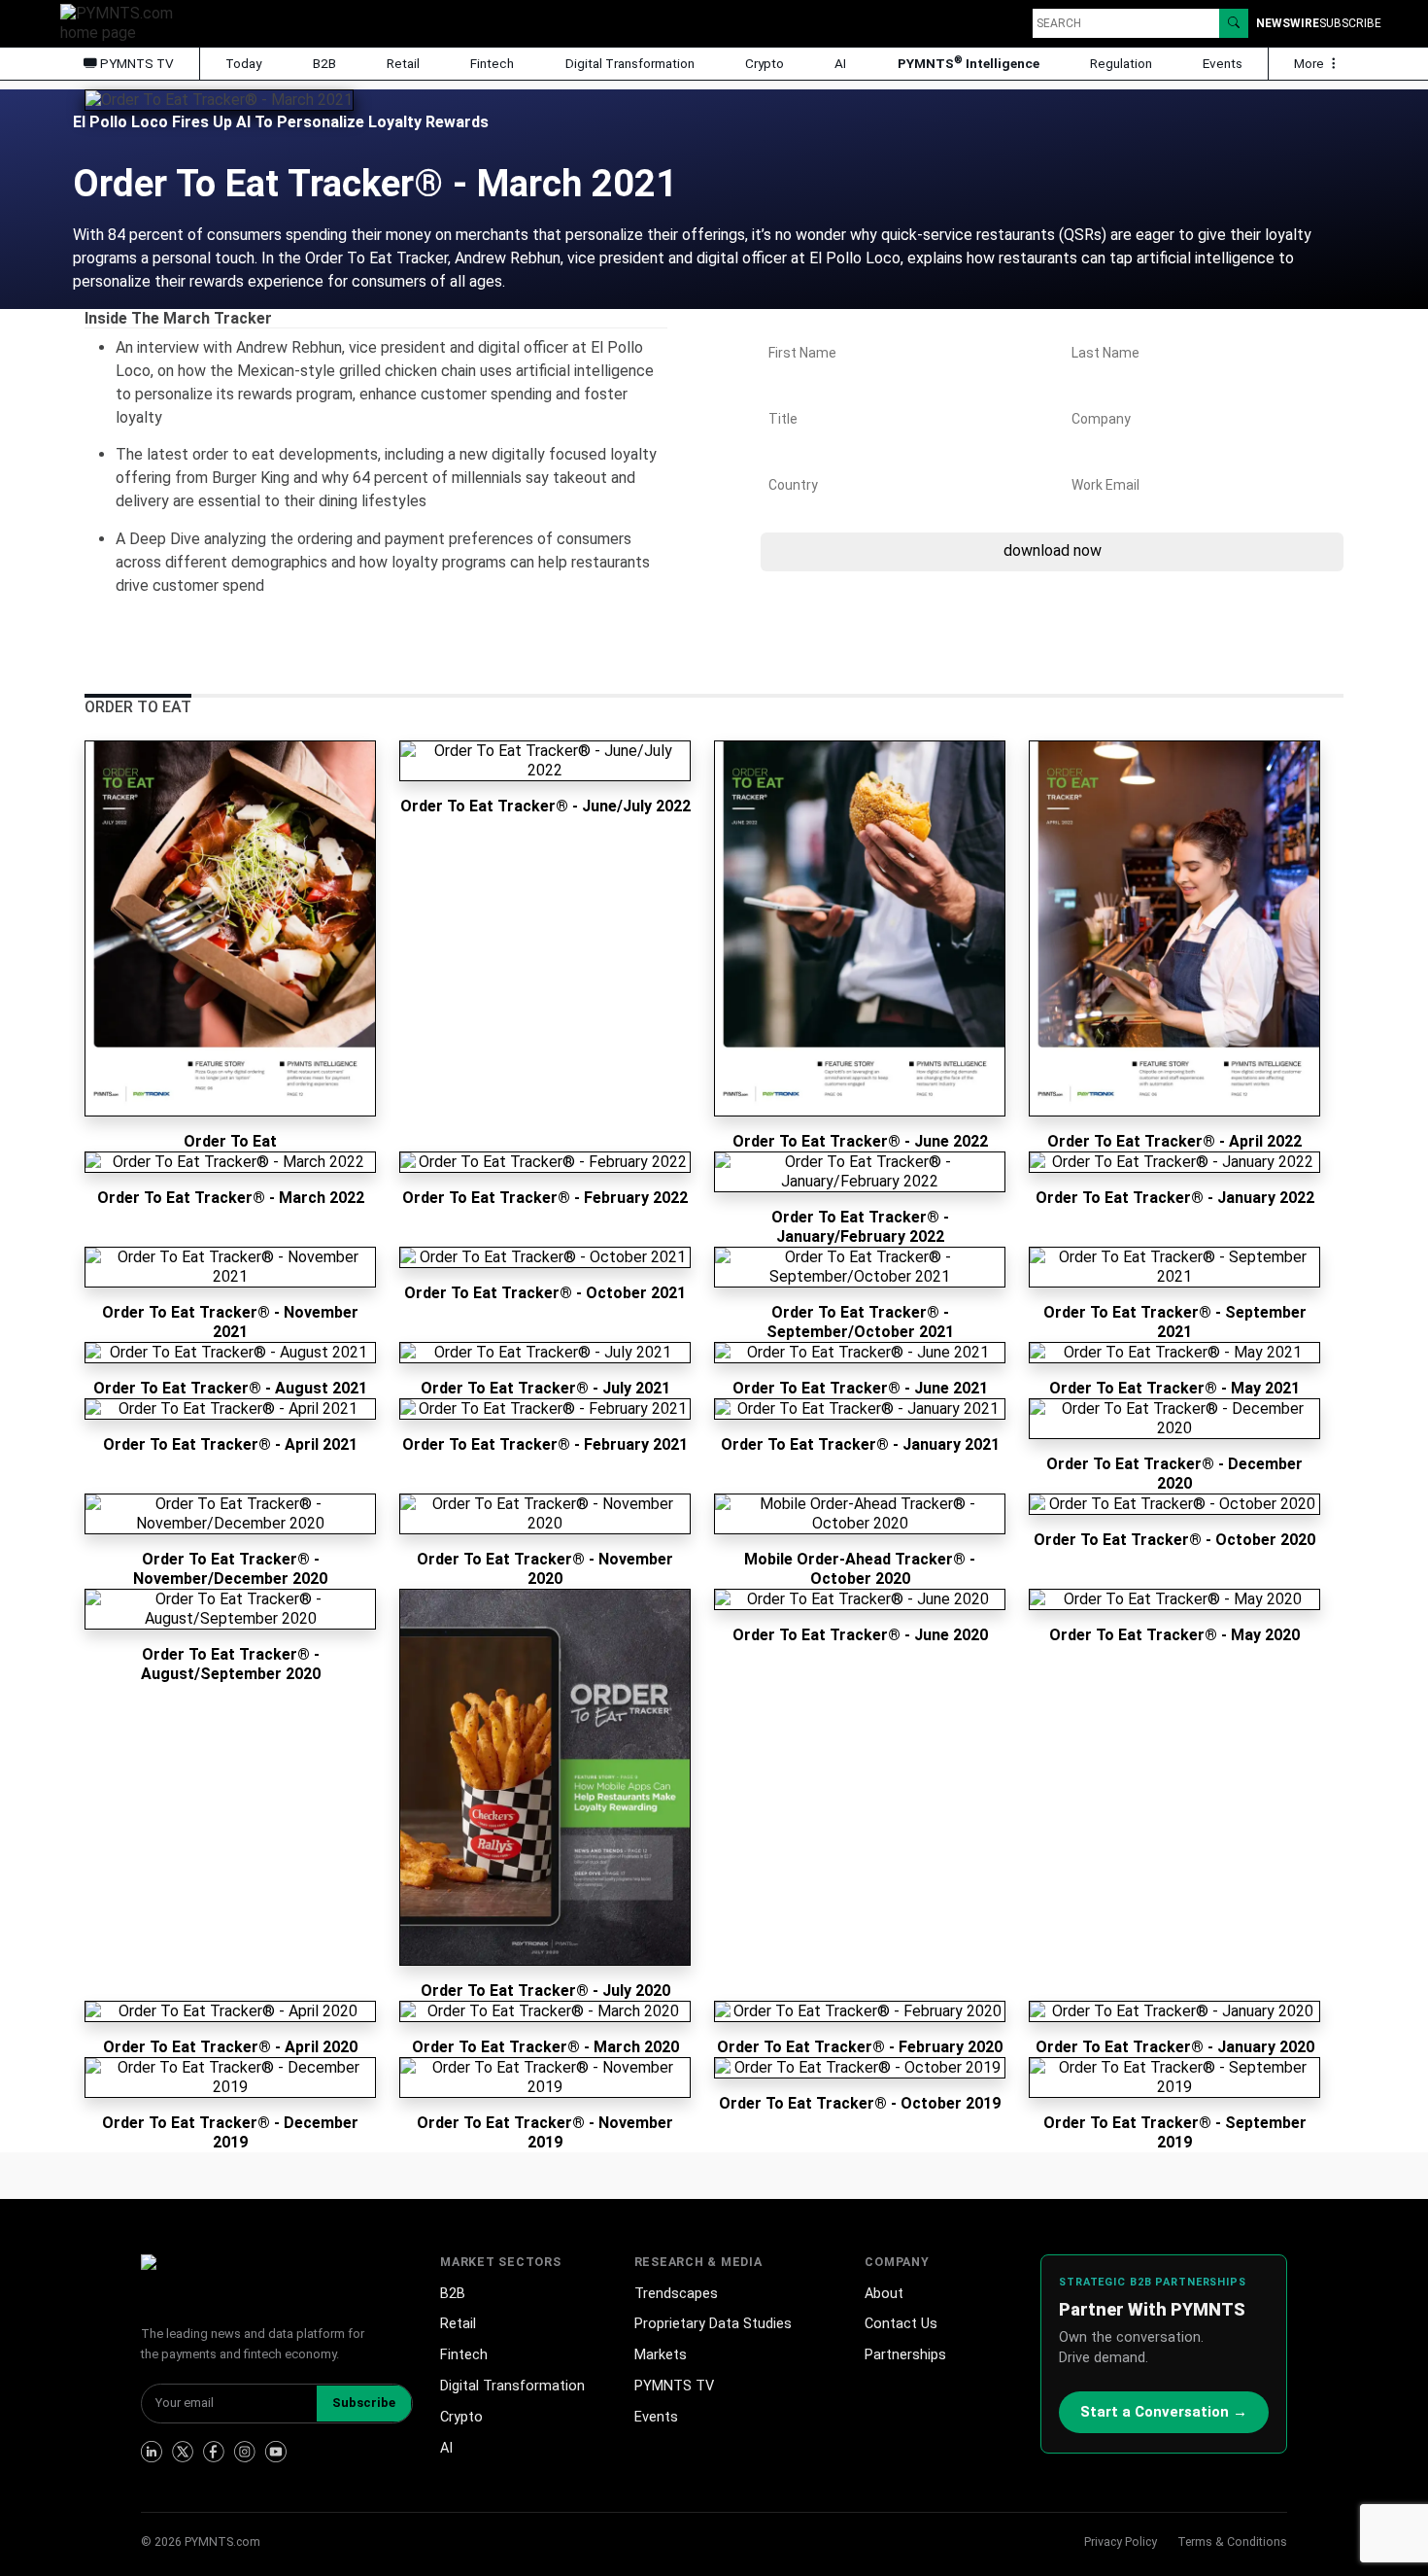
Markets (661, 2355)
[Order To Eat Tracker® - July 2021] (545, 1353)
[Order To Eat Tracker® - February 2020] (860, 2011)
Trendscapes (676, 2294)
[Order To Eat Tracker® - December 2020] (1174, 1419)
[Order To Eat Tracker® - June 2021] (860, 1353)
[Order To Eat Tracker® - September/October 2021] (860, 1267)
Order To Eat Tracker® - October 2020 (1174, 1540)
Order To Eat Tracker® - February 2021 (545, 1444)
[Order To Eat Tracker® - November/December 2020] (230, 1514)
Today (243, 63)
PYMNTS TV (136, 63)
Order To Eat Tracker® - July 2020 (545, 1991)
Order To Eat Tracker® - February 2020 (860, 2047)
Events (1223, 63)
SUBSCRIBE (1350, 23)
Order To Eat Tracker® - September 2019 (1175, 2132)
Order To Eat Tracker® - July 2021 (545, 1388)
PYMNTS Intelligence (969, 63)
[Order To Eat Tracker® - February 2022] (545, 1162)
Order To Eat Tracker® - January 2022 (1175, 1198)
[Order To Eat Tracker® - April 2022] (1174, 928)
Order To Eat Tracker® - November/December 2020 (230, 1569)
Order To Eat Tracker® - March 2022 (231, 1198)
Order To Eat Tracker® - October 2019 (860, 2103)
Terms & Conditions (1232, 2542)
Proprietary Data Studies (713, 2324)
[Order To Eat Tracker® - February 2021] (545, 1409)
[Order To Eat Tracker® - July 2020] (545, 1777)
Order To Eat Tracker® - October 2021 (545, 1293)
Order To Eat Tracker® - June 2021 (860, 1388)
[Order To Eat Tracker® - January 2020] (1174, 2011)
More (1310, 63)
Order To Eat (230, 1141)
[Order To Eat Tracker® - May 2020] (1174, 1599)
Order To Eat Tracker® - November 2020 (545, 1569)
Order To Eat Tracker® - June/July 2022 (545, 806)
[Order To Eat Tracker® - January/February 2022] (860, 1172)
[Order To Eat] (230, 928)
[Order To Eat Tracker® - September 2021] (1174, 1267)
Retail (403, 63)
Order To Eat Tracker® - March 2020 (545, 2047)
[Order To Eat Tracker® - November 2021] (230, 1267)
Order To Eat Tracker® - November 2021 (230, 1322)
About (884, 2294)
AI (840, 63)
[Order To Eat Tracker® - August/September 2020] (230, 1609)
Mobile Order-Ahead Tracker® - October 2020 (860, 1569)
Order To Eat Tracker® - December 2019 (230, 2132)
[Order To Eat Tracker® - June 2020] (860, 1599)
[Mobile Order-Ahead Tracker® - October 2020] (860, 1514)
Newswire (1288, 23)
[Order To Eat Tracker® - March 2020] (545, 2011)
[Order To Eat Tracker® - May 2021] (1174, 1353)
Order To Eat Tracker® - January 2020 (1175, 2047)
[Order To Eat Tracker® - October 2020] (1174, 1504)
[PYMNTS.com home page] (123, 22)
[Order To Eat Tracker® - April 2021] (230, 1409)
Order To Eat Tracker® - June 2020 (860, 1635)
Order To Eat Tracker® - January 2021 (860, 1444)
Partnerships (905, 2355)
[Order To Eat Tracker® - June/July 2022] (545, 761)
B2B (324, 63)
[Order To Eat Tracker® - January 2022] (1174, 1162)
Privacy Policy (1121, 2542)
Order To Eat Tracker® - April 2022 (1174, 1141)
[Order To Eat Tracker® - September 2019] (1174, 2078)
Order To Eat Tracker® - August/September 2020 (231, 1664)
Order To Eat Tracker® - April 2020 (230, 2047)
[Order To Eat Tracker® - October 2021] (545, 1257)
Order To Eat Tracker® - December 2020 (1174, 1474)
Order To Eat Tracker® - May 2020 (1174, 1635)
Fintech (492, 63)
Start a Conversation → (1164, 2412)
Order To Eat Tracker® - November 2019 (545, 2132)
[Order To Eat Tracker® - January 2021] (860, 1409)
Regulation (1121, 63)
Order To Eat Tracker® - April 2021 (230, 1444)
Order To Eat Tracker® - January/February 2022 (860, 1227)
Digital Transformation (630, 63)
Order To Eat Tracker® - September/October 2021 (860, 1322)
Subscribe (364, 2403)
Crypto (765, 63)
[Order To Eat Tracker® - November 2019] (545, 2078)
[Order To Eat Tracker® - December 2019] (230, 2078)
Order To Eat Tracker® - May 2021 (1174, 1388)
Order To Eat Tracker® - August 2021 (230, 1388)
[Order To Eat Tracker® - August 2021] (230, 1353)
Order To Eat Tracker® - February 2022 (545, 1198)
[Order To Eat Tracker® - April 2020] (230, 2011)
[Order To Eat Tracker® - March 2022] (230, 1162)
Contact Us (901, 2324)
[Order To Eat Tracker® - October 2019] (860, 2068)
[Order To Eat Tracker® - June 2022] (860, 928)
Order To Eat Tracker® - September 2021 (1175, 1322)
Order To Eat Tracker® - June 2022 (860, 1141)
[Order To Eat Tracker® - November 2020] (545, 1514)
